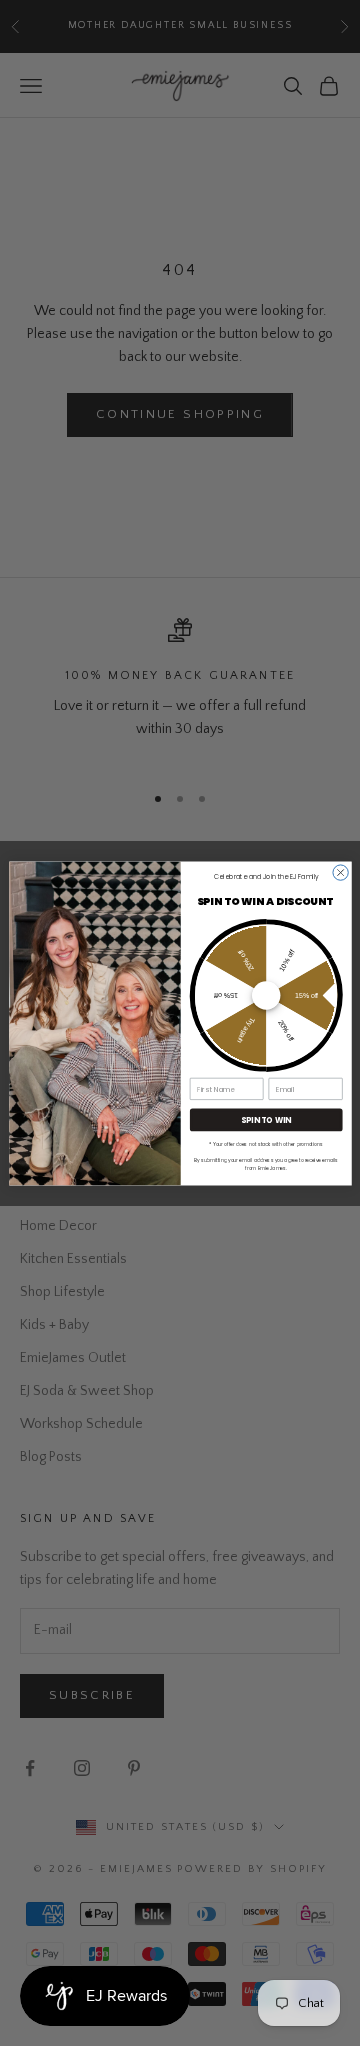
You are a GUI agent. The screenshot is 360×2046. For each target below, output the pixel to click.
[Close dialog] (339, 871)
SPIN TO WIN (265, 1119)
